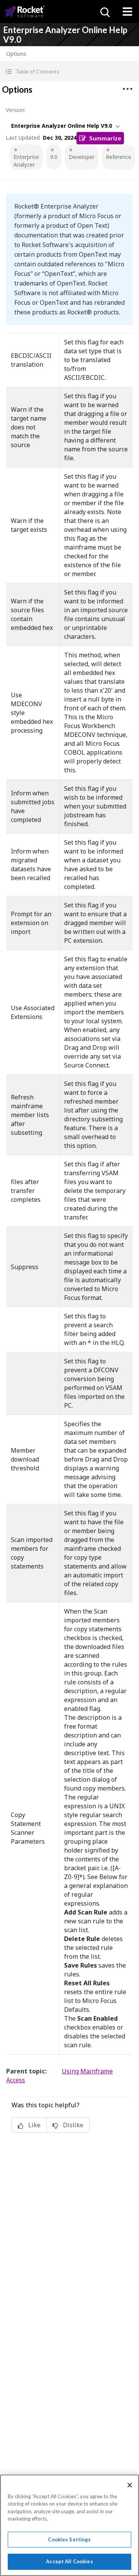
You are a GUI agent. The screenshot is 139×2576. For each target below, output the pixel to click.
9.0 (54, 157)
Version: (16, 110)
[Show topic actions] (127, 89)
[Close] (130, 2485)
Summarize (105, 138)
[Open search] (104, 12)
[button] (69, 71)
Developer (82, 157)
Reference (119, 157)
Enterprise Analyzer (26, 161)
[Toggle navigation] (127, 12)
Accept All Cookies (69, 2561)
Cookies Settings (69, 2539)
